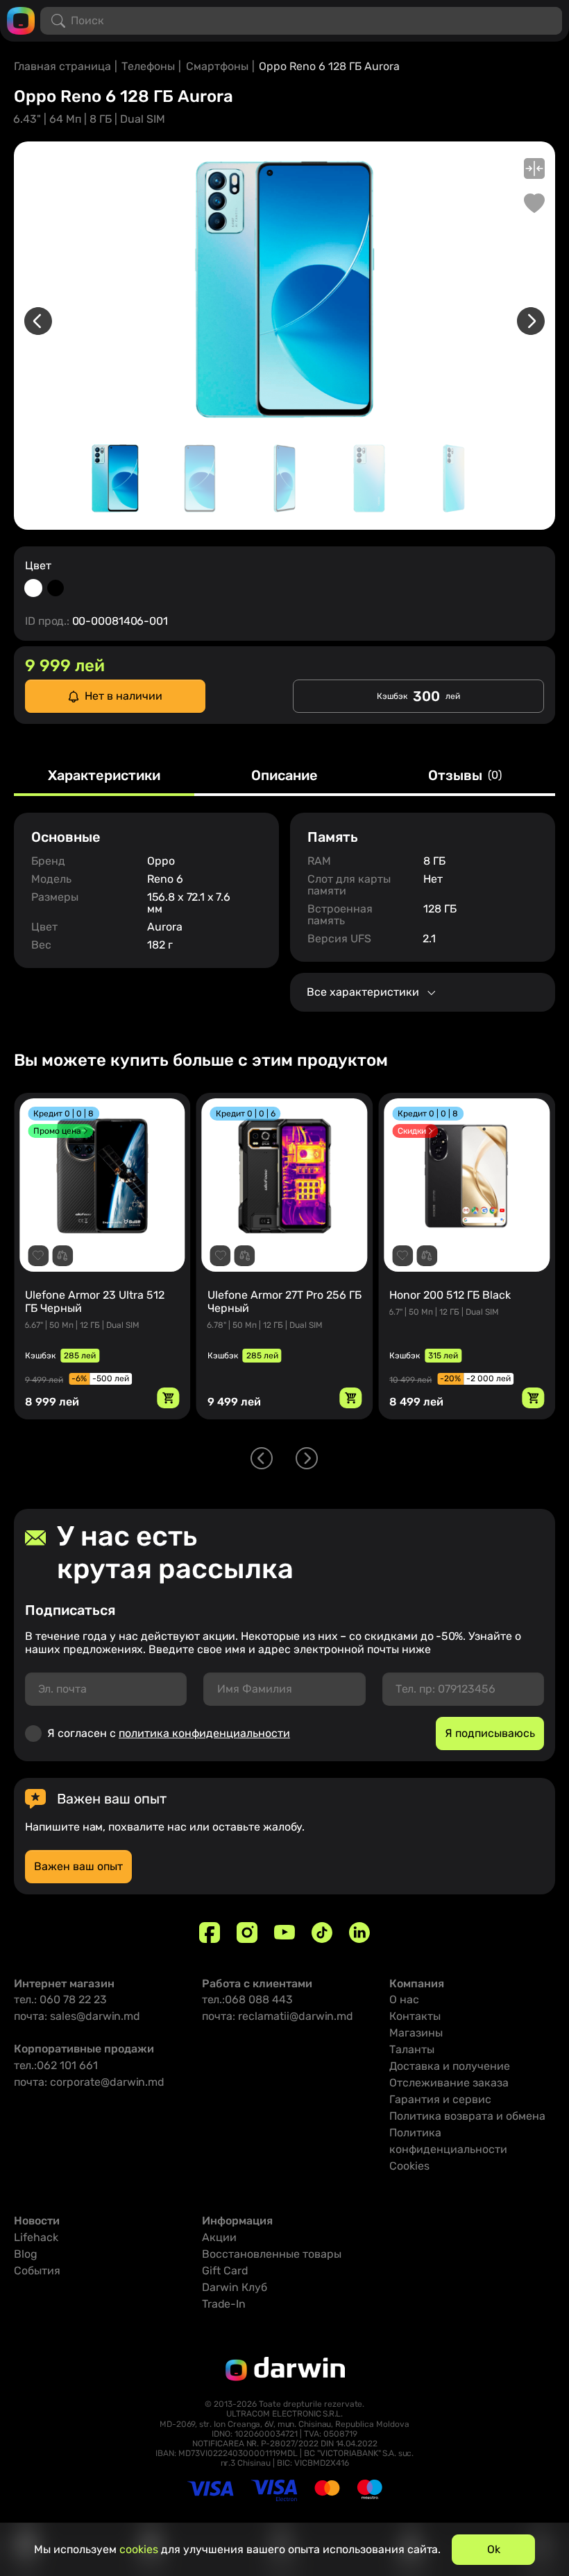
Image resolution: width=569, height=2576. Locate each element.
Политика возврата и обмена (467, 2116)
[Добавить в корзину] (169, 1398)
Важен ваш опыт (78, 1866)
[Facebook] (210, 1933)
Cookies (409, 2166)
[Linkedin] (359, 1933)
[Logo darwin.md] (21, 20)
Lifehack (36, 2237)
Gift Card (225, 2271)
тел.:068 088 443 (247, 1999)
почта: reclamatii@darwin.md (278, 2016)
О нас (404, 1999)
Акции (219, 2237)
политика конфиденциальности (204, 1733)
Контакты (415, 2016)
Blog (26, 2254)
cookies (139, 2549)
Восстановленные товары (272, 2254)
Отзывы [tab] (465, 776)
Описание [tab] (284, 776)
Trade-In (224, 2304)
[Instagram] (247, 1933)
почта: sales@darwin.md (77, 2016)
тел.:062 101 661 (56, 2065)
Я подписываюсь (490, 1733)
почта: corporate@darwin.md (89, 2082)
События (37, 2271)
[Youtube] (284, 1933)
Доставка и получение (450, 2066)
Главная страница (62, 66)
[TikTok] (322, 1933)
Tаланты (412, 2049)
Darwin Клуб (235, 2287)
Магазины (416, 2033)
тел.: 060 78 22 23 (60, 1999)
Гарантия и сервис (440, 2099)
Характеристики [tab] (104, 776)
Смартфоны (217, 66)
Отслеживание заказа (449, 2083)
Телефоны (148, 66)
